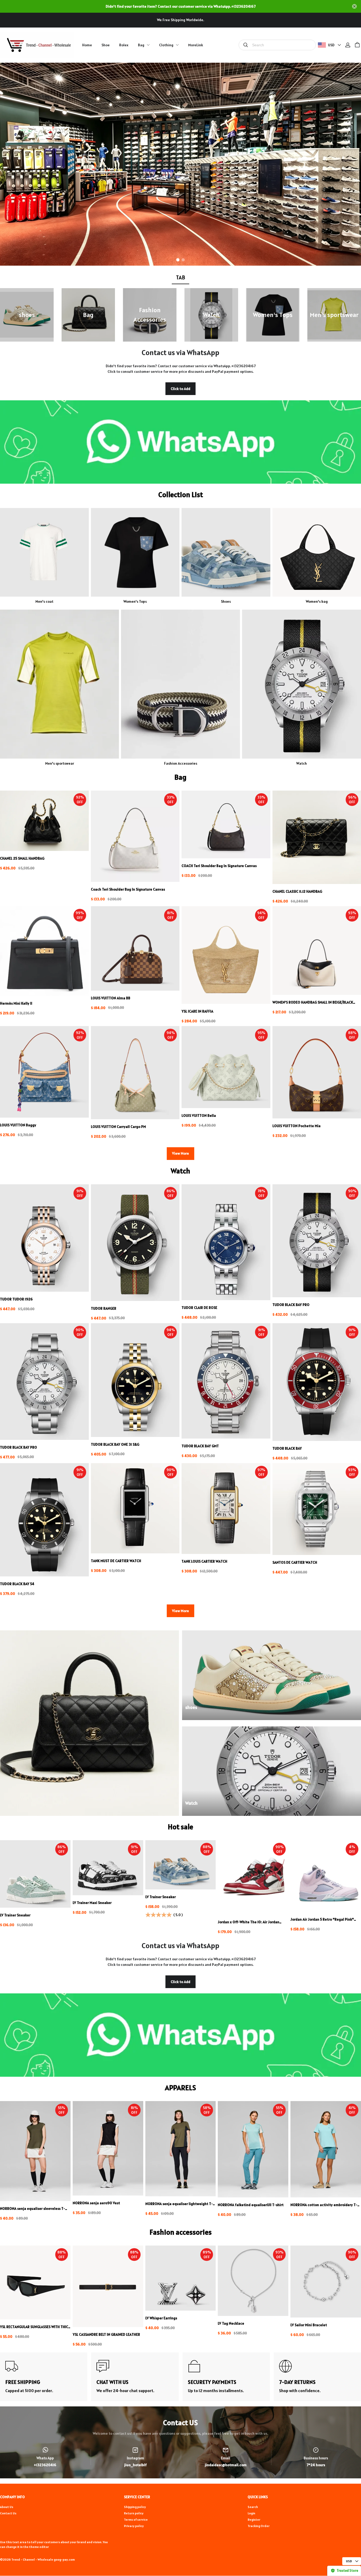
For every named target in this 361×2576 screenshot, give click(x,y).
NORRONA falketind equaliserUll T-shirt (251, 2205)
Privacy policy (134, 2526)
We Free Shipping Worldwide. (181, 20)
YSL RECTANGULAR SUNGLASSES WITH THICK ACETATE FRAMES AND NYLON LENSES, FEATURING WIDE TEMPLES (35, 2327)
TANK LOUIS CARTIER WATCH (204, 1562)
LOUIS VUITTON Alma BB (111, 998)
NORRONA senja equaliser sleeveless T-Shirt (33, 2209)
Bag (141, 45)
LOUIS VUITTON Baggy (18, 1125)
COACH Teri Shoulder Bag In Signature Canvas (219, 866)
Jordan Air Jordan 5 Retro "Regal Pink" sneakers (322, 1920)
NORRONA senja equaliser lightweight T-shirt (179, 2204)
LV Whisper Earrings (161, 2318)
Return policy (134, 2513)
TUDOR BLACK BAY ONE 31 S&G (115, 1445)
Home (87, 45)
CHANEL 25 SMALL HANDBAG (22, 859)
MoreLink (196, 45)
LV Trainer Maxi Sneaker (92, 1903)
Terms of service (136, 2520)
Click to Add (181, 389)
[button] (178, 260)
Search (253, 2507)
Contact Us (8, 2513)
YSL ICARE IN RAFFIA (197, 1012)
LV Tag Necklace (231, 2324)
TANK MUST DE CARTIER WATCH (116, 1561)
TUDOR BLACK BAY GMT (200, 1446)
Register (254, 2520)
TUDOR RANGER (104, 1309)
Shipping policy (135, 2507)
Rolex (124, 45)
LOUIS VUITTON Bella (199, 1116)
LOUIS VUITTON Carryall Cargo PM (118, 1127)
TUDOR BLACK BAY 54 (17, 1584)
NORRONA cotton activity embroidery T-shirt (324, 2205)
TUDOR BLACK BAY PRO (18, 1448)
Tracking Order (259, 2526)
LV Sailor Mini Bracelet (309, 2325)
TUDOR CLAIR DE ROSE (199, 1308)
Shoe (106, 45)
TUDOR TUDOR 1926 (16, 1299)
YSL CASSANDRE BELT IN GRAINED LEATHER (106, 2335)
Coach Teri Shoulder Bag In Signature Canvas (128, 890)
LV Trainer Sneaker (15, 1915)
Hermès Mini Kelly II (16, 1004)
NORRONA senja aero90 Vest (96, 2203)
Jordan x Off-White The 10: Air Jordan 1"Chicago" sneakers (249, 1922)
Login (251, 2513)
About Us (7, 2507)
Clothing (166, 45)
